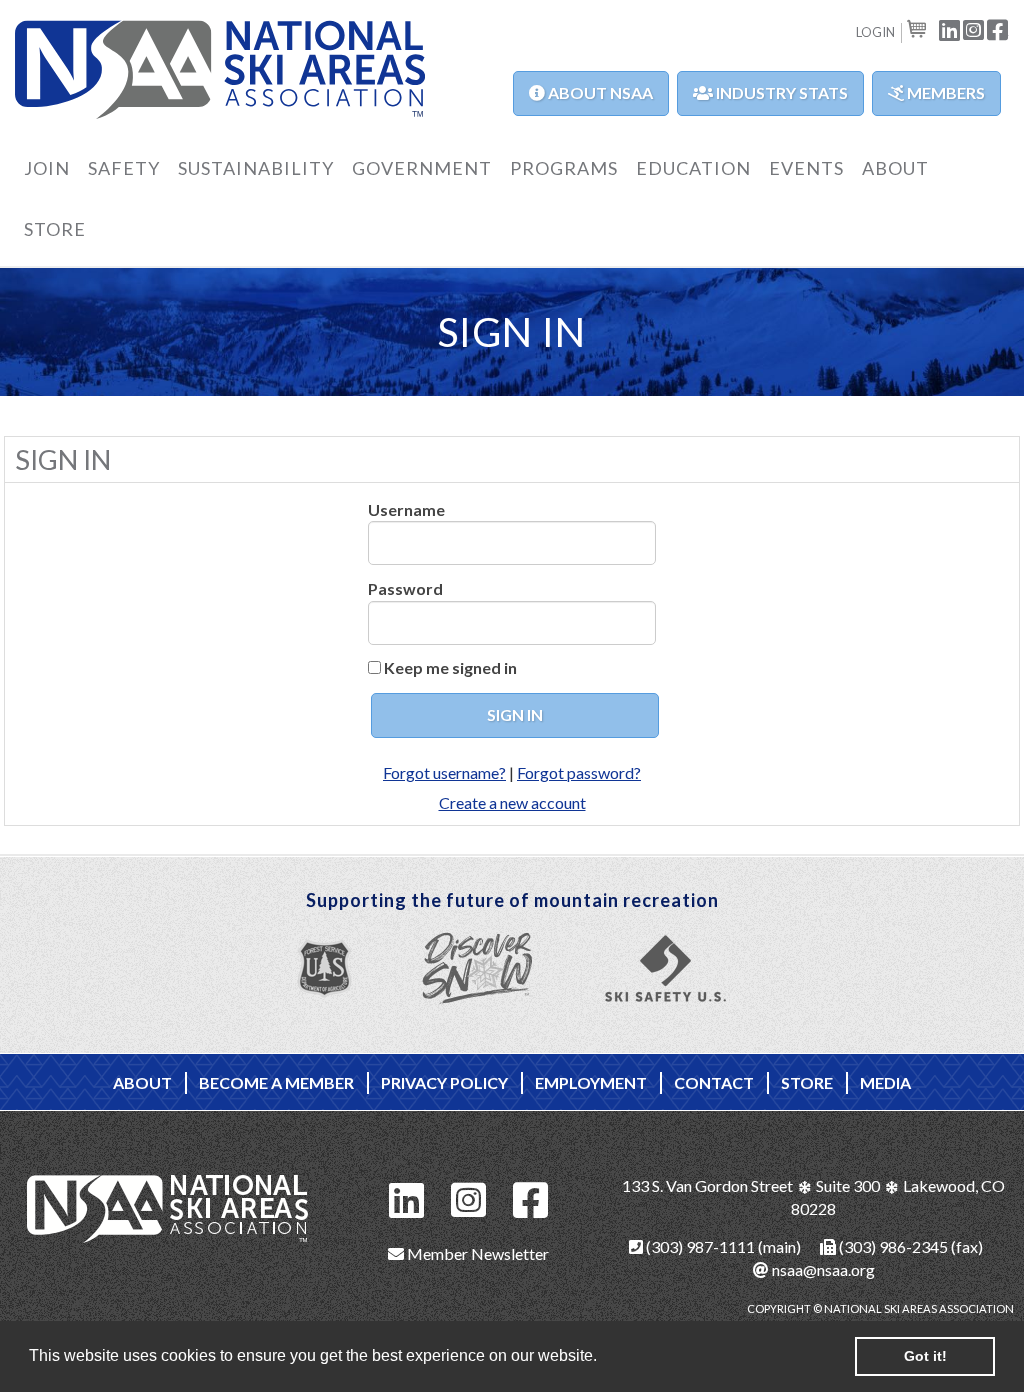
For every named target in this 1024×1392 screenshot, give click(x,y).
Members (944, 92)
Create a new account (512, 802)
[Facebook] (531, 1197)
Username (406, 509)
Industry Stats (780, 92)
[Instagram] (469, 1197)
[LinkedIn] (407, 1197)
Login (875, 32)
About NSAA (599, 92)
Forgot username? (444, 772)
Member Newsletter (476, 1253)
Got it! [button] (925, 1356)
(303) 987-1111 (699, 1246)
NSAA (220, 71)
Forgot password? (579, 772)
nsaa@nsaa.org (822, 1269)
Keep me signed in (450, 667)
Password (405, 588)
